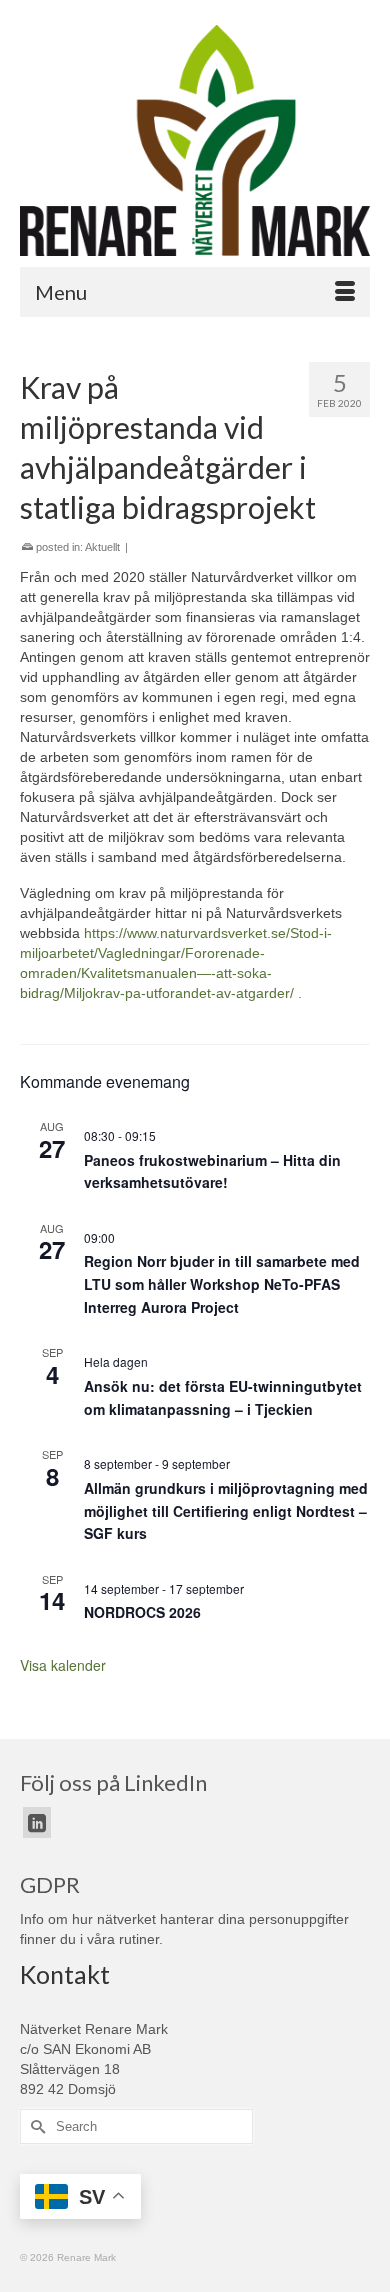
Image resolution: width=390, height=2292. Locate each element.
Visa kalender (63, 1665)
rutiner (139, 1939)
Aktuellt (102, 547)
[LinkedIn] (37, 1822)
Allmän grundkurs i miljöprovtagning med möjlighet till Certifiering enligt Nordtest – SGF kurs (226, 1510)
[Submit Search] (35, 2126)
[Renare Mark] (195, 140)
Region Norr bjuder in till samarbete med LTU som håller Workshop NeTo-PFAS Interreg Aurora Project (222, 1283)
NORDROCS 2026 (142, 1612)
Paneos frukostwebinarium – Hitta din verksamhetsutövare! (212, 1171)
